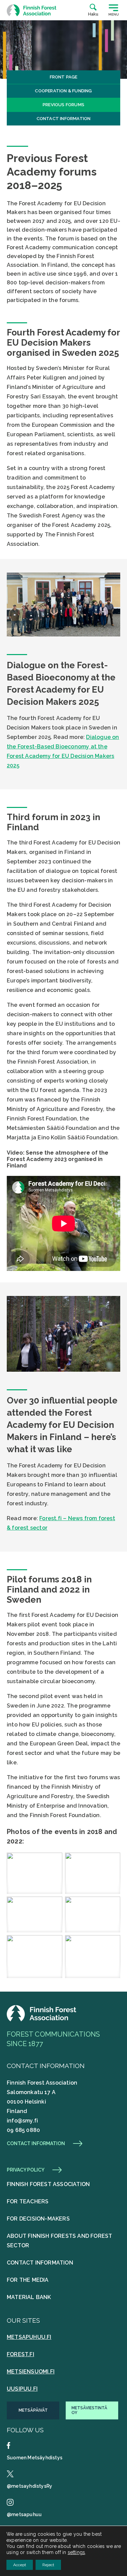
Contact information (64, 119)
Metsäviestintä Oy (89, 2410)
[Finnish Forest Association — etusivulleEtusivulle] (42, 2020)
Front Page (64, 77)
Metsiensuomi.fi (31, 2372)
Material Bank (29, 2297)
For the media (28, 2280)
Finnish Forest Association (48, 2184)
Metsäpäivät (33, 2410)
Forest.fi (20, 2354)
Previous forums (63, 105)
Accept (20, 2565)
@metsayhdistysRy (29, 2486)
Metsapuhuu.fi (29, 2337)
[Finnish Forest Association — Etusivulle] (32, 10)
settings (77, 2552)
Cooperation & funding (63, 91)
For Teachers (28, 2201)
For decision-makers (38, 2219)
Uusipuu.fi (22, 2389)
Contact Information (40, 2263)
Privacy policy (26, 2170)
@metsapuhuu (24, 2514)
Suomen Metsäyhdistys (35, 2458)
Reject (48, 2565)
